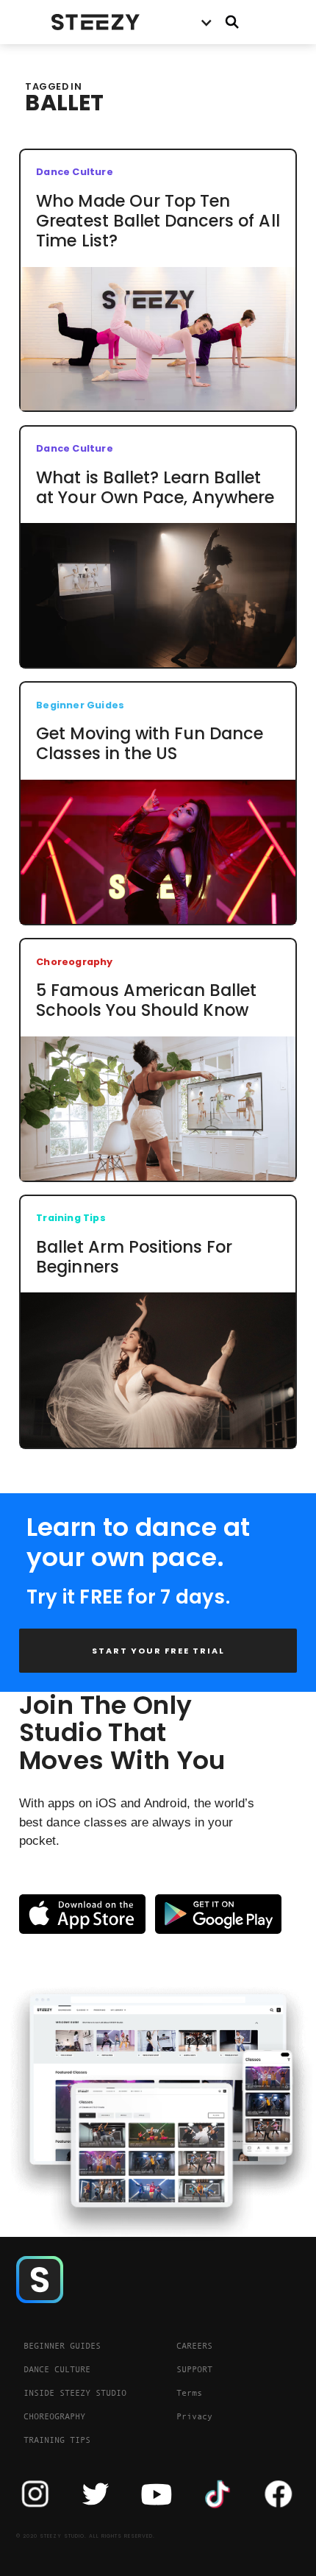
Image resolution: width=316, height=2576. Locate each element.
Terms (189, 2393)
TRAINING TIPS (57, 2440)
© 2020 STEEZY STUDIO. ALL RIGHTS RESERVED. (86, 2536)
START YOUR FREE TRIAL (158, 1651)
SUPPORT (194, 2369)
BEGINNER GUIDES (62, 2346)
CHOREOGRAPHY (54, 2416)
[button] (206, 22)
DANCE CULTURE (57, 2369)
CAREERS (194, 2346)
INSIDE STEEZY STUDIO (75, 2393)
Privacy (194, 2416)
